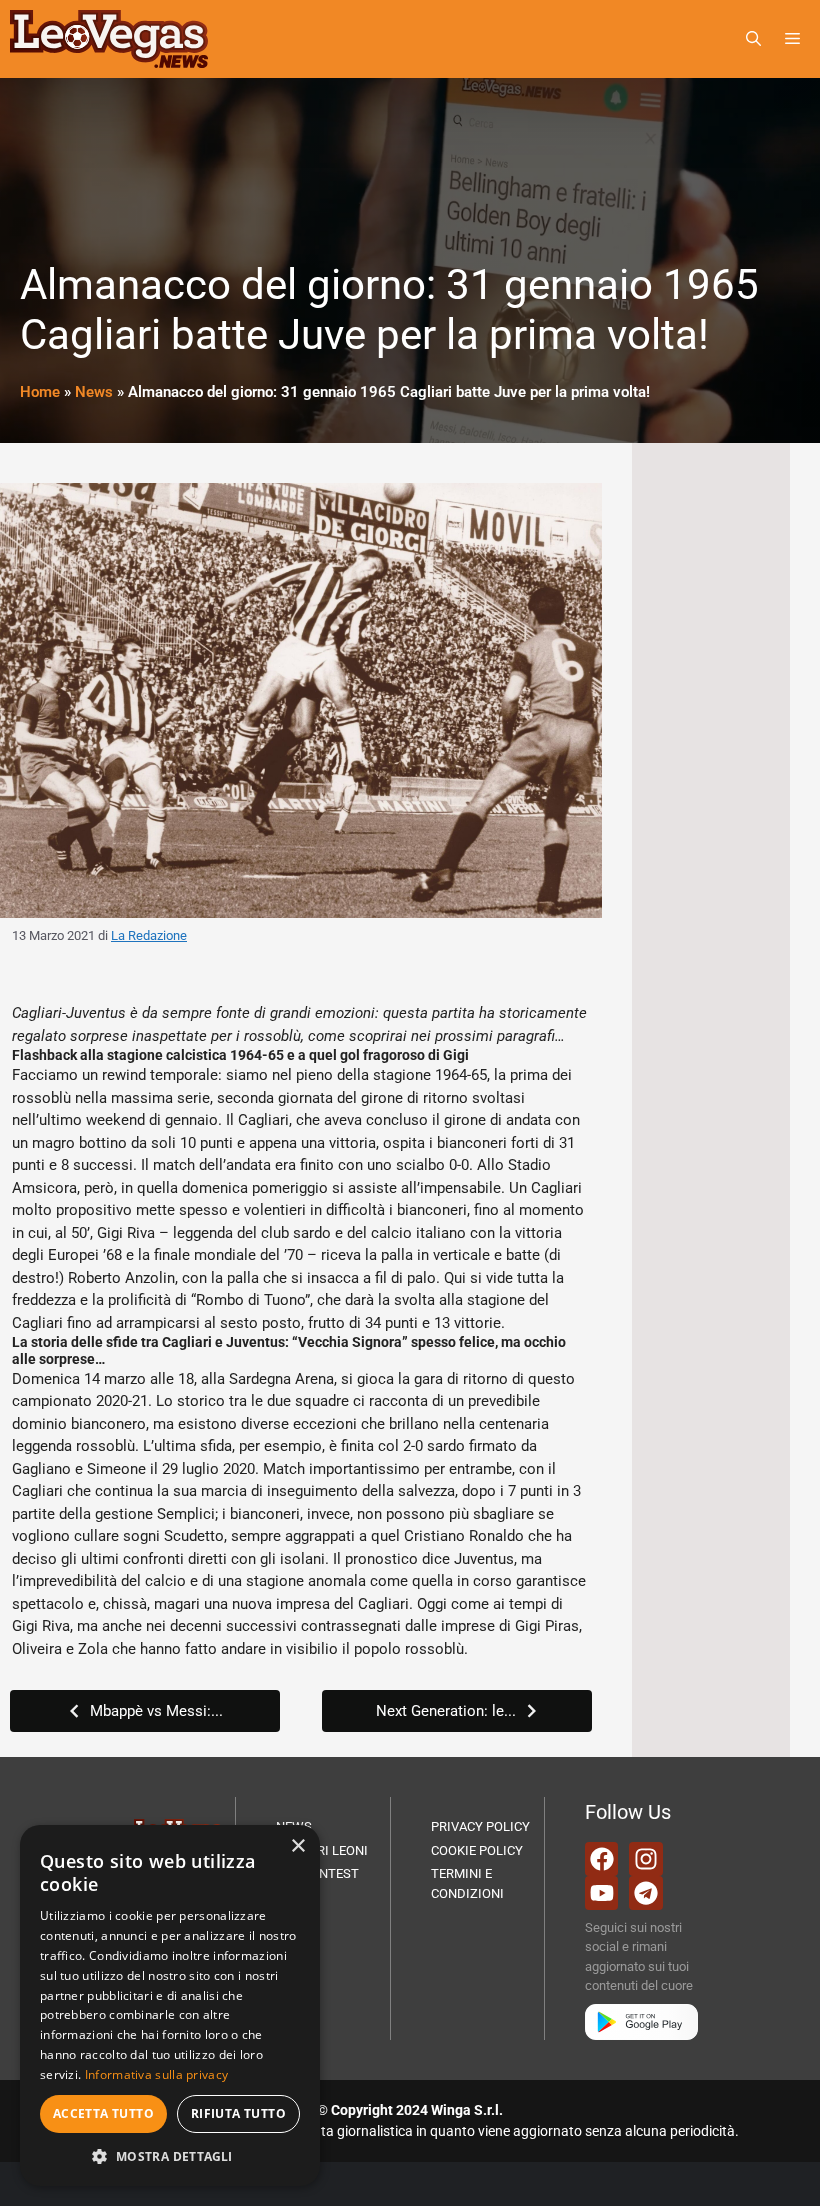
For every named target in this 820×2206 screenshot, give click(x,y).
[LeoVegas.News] (109, 39)
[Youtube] (602, 1893)
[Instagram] (646, 1859)
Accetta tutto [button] (103, 2113)
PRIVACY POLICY (480, 1826)
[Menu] (796, 39)
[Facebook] (602, 1859)
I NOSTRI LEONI (322, 1850)
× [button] (297, 1846)
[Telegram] (646, 1893)
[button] (753, 39)
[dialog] (170, 2005)
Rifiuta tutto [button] (238, 2113)
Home (40, 392)
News (94, 392)
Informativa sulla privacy (157, 2074)
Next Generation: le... (446, 1711)
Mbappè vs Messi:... (156, 1711)
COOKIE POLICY (477, 1850)
